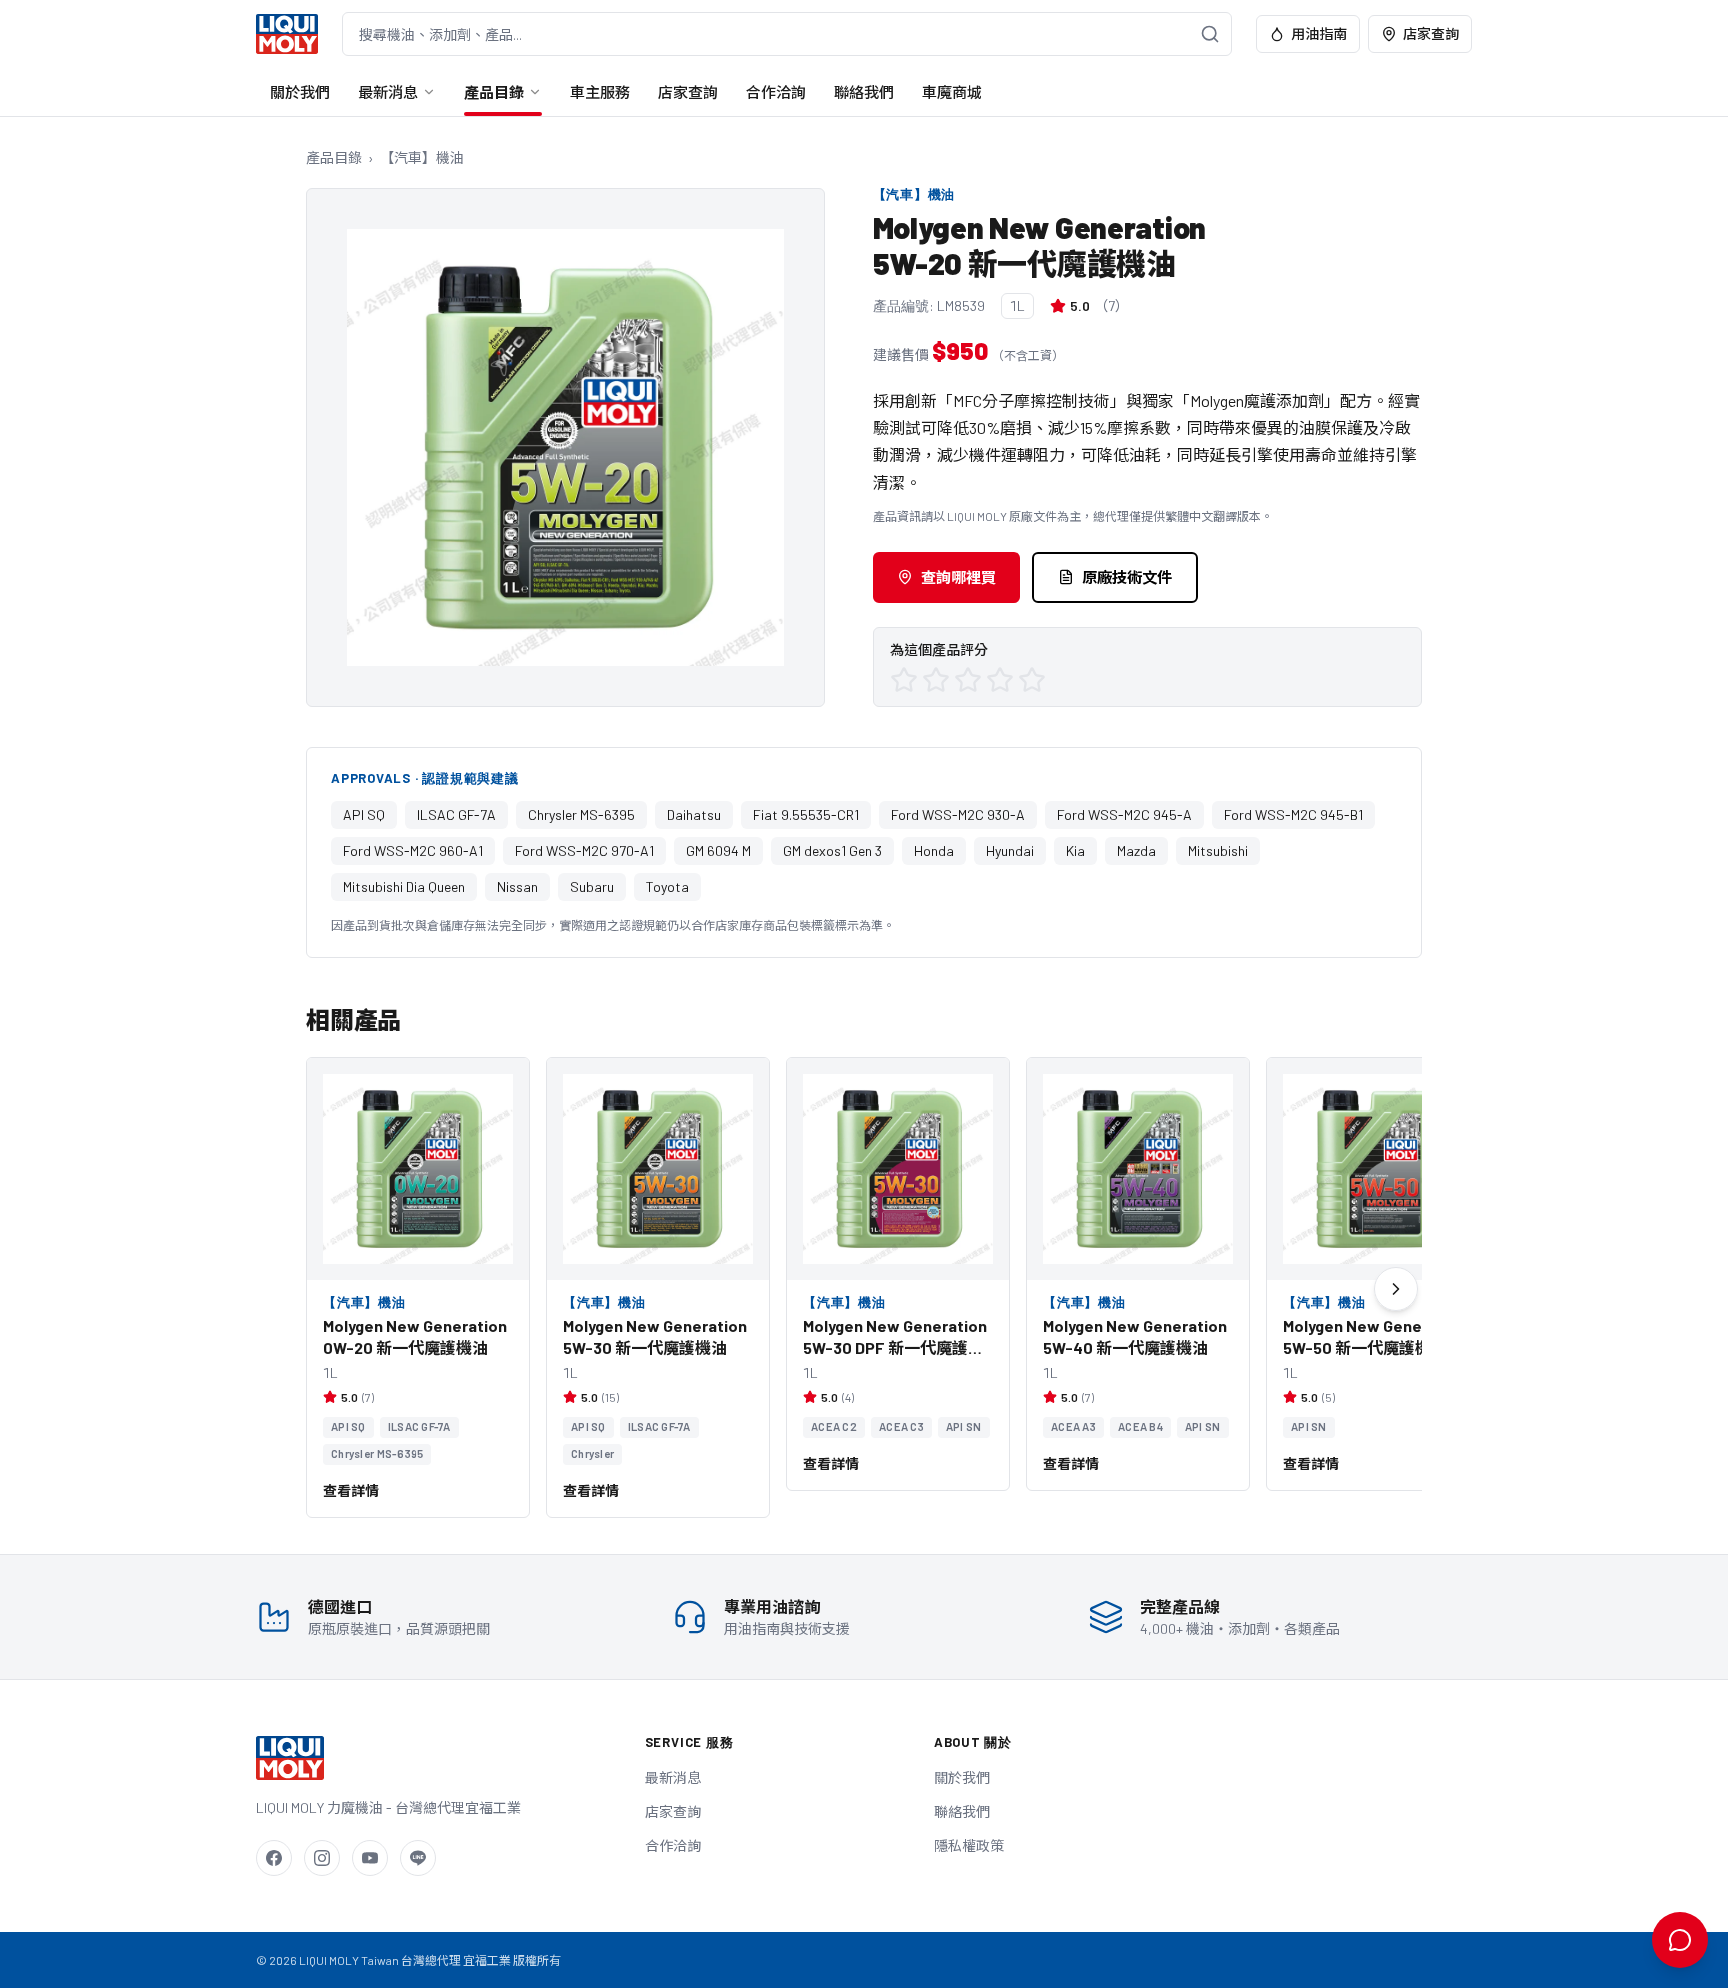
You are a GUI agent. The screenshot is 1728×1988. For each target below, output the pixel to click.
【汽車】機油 (422, 157)
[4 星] (1000, 680)
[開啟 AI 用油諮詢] (1680, 1940)
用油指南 (1319, 33)
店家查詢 (1431, 33)
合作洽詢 (776, 92)
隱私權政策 (969, 1845)
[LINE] (418, 1858)
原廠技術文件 (1127, 577)
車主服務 (600, 92)
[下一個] (1396, 1289)
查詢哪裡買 (958, 577)
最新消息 (388, 92)
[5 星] (1032, 680)
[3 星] (968, 680)
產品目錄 (494, 92)
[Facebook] (274, 1858)
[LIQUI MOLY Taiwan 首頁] (287, 34)
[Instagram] (322, 1858)
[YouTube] (370, 1858)
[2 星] (936, 680)
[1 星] (904, 680)
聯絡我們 (864, 92)
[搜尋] (1210, 34)
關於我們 (300, 92)
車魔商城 (952, 92)
